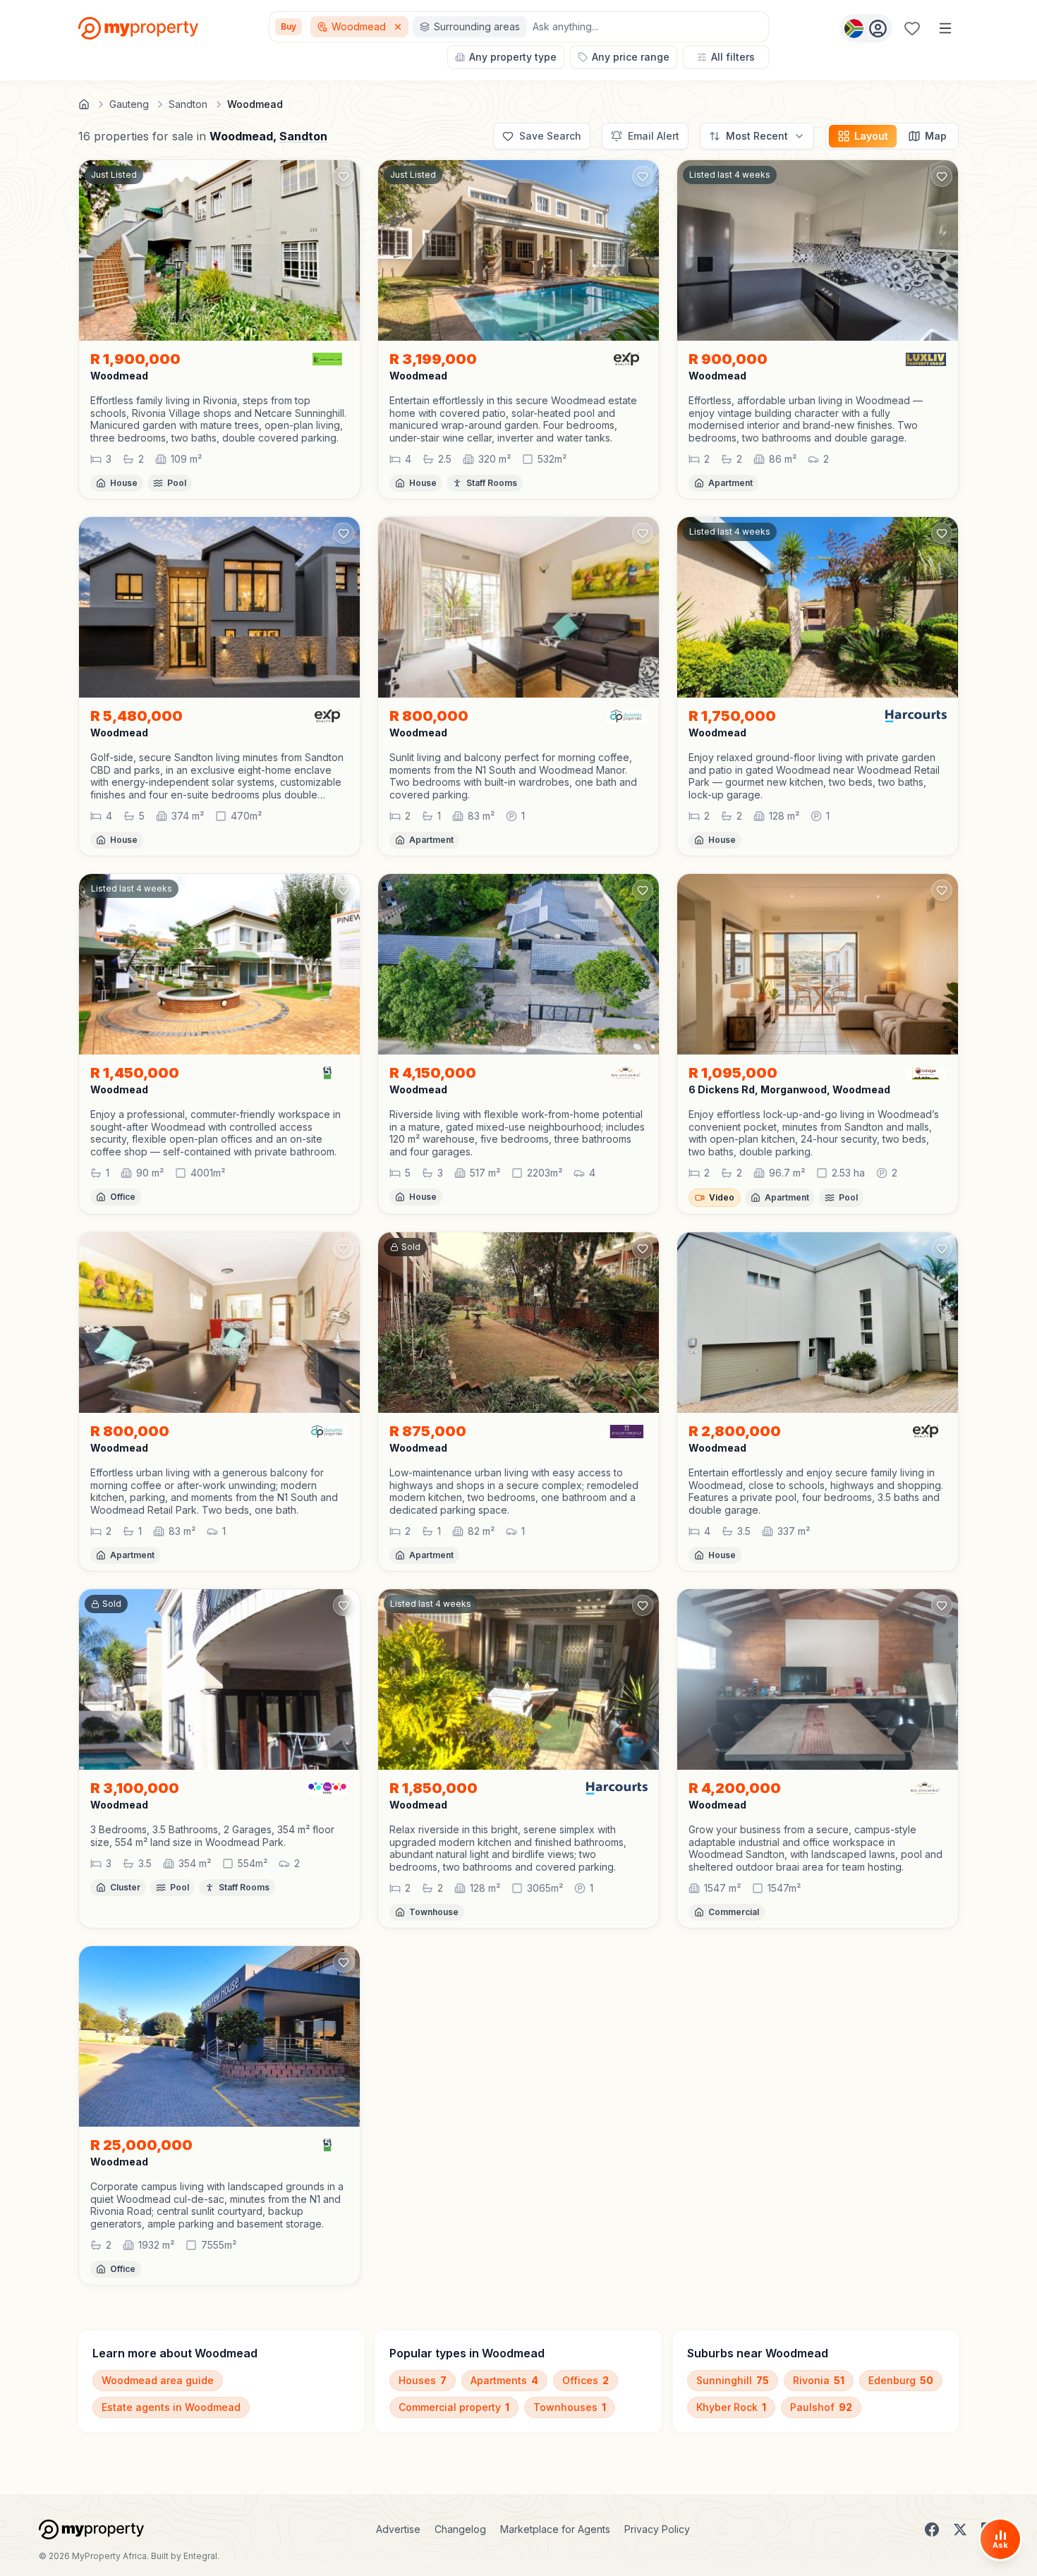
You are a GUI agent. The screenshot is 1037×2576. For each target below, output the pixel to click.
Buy (289, 26)
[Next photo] (343, 250)
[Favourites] (912, 28)
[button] (219, 419)
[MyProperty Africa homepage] (91, 2529)
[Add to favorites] (344, 176)
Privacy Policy (657, 2529)
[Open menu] (945, 28)
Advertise (398, 2529)
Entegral (200, 2556)
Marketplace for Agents (555, 2529)
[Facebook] (932, 2529)
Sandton (303, 136)
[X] (960, 2529)
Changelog (460, 2529)
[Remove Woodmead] (399, 27)
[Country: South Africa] (866, 28)
